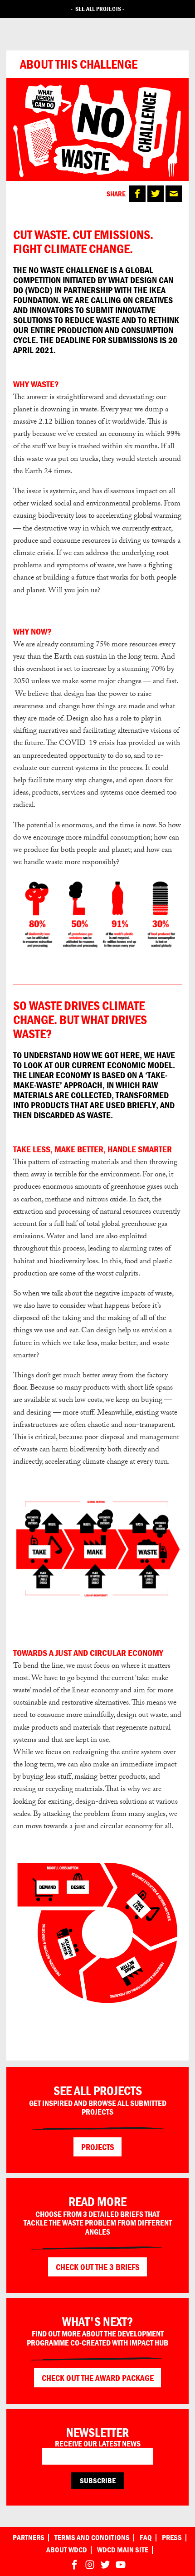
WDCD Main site (123, 2550)
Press (172, 2538)
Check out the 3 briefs (98, 2267)
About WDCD (67, 2550)
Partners (29, 2538)
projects (98, 2147)
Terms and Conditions (92, 2538)
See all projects (98, 9)
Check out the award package (98, 2378)
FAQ (146, 2538)
